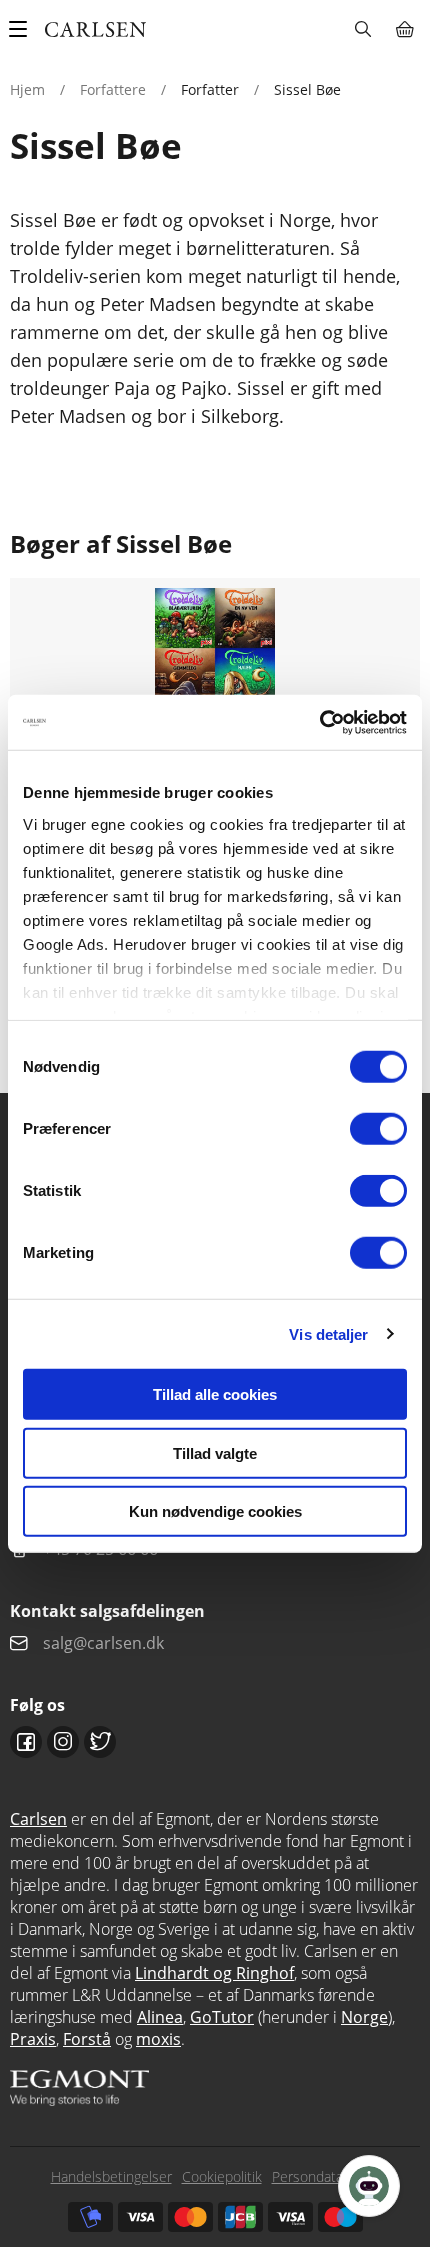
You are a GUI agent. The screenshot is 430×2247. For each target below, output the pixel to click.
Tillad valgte (215, 1452)
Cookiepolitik (222, 2176)
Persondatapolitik (326, 2176)
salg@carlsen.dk (105, 1643)
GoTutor (222, 2017)
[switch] (378, 1129)
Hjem (27, 89)
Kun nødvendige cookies (215, 1511)
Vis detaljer (328, 1333)
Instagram (63, 1742)
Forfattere (113, 89)
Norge (364, 2017)
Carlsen (38, 1819)
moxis (158, 2039)
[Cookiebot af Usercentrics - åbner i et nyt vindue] (319, 722)
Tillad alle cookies (215, 1394)
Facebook (26, 1742)
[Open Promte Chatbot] (369, 2186)
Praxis (33, 2039)
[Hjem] (95, 29)
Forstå (87, 2039)
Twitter (100, 1742)
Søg (362, 29)
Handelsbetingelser (111, 2176)
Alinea (160, 2017)
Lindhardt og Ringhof (214, 1973)
